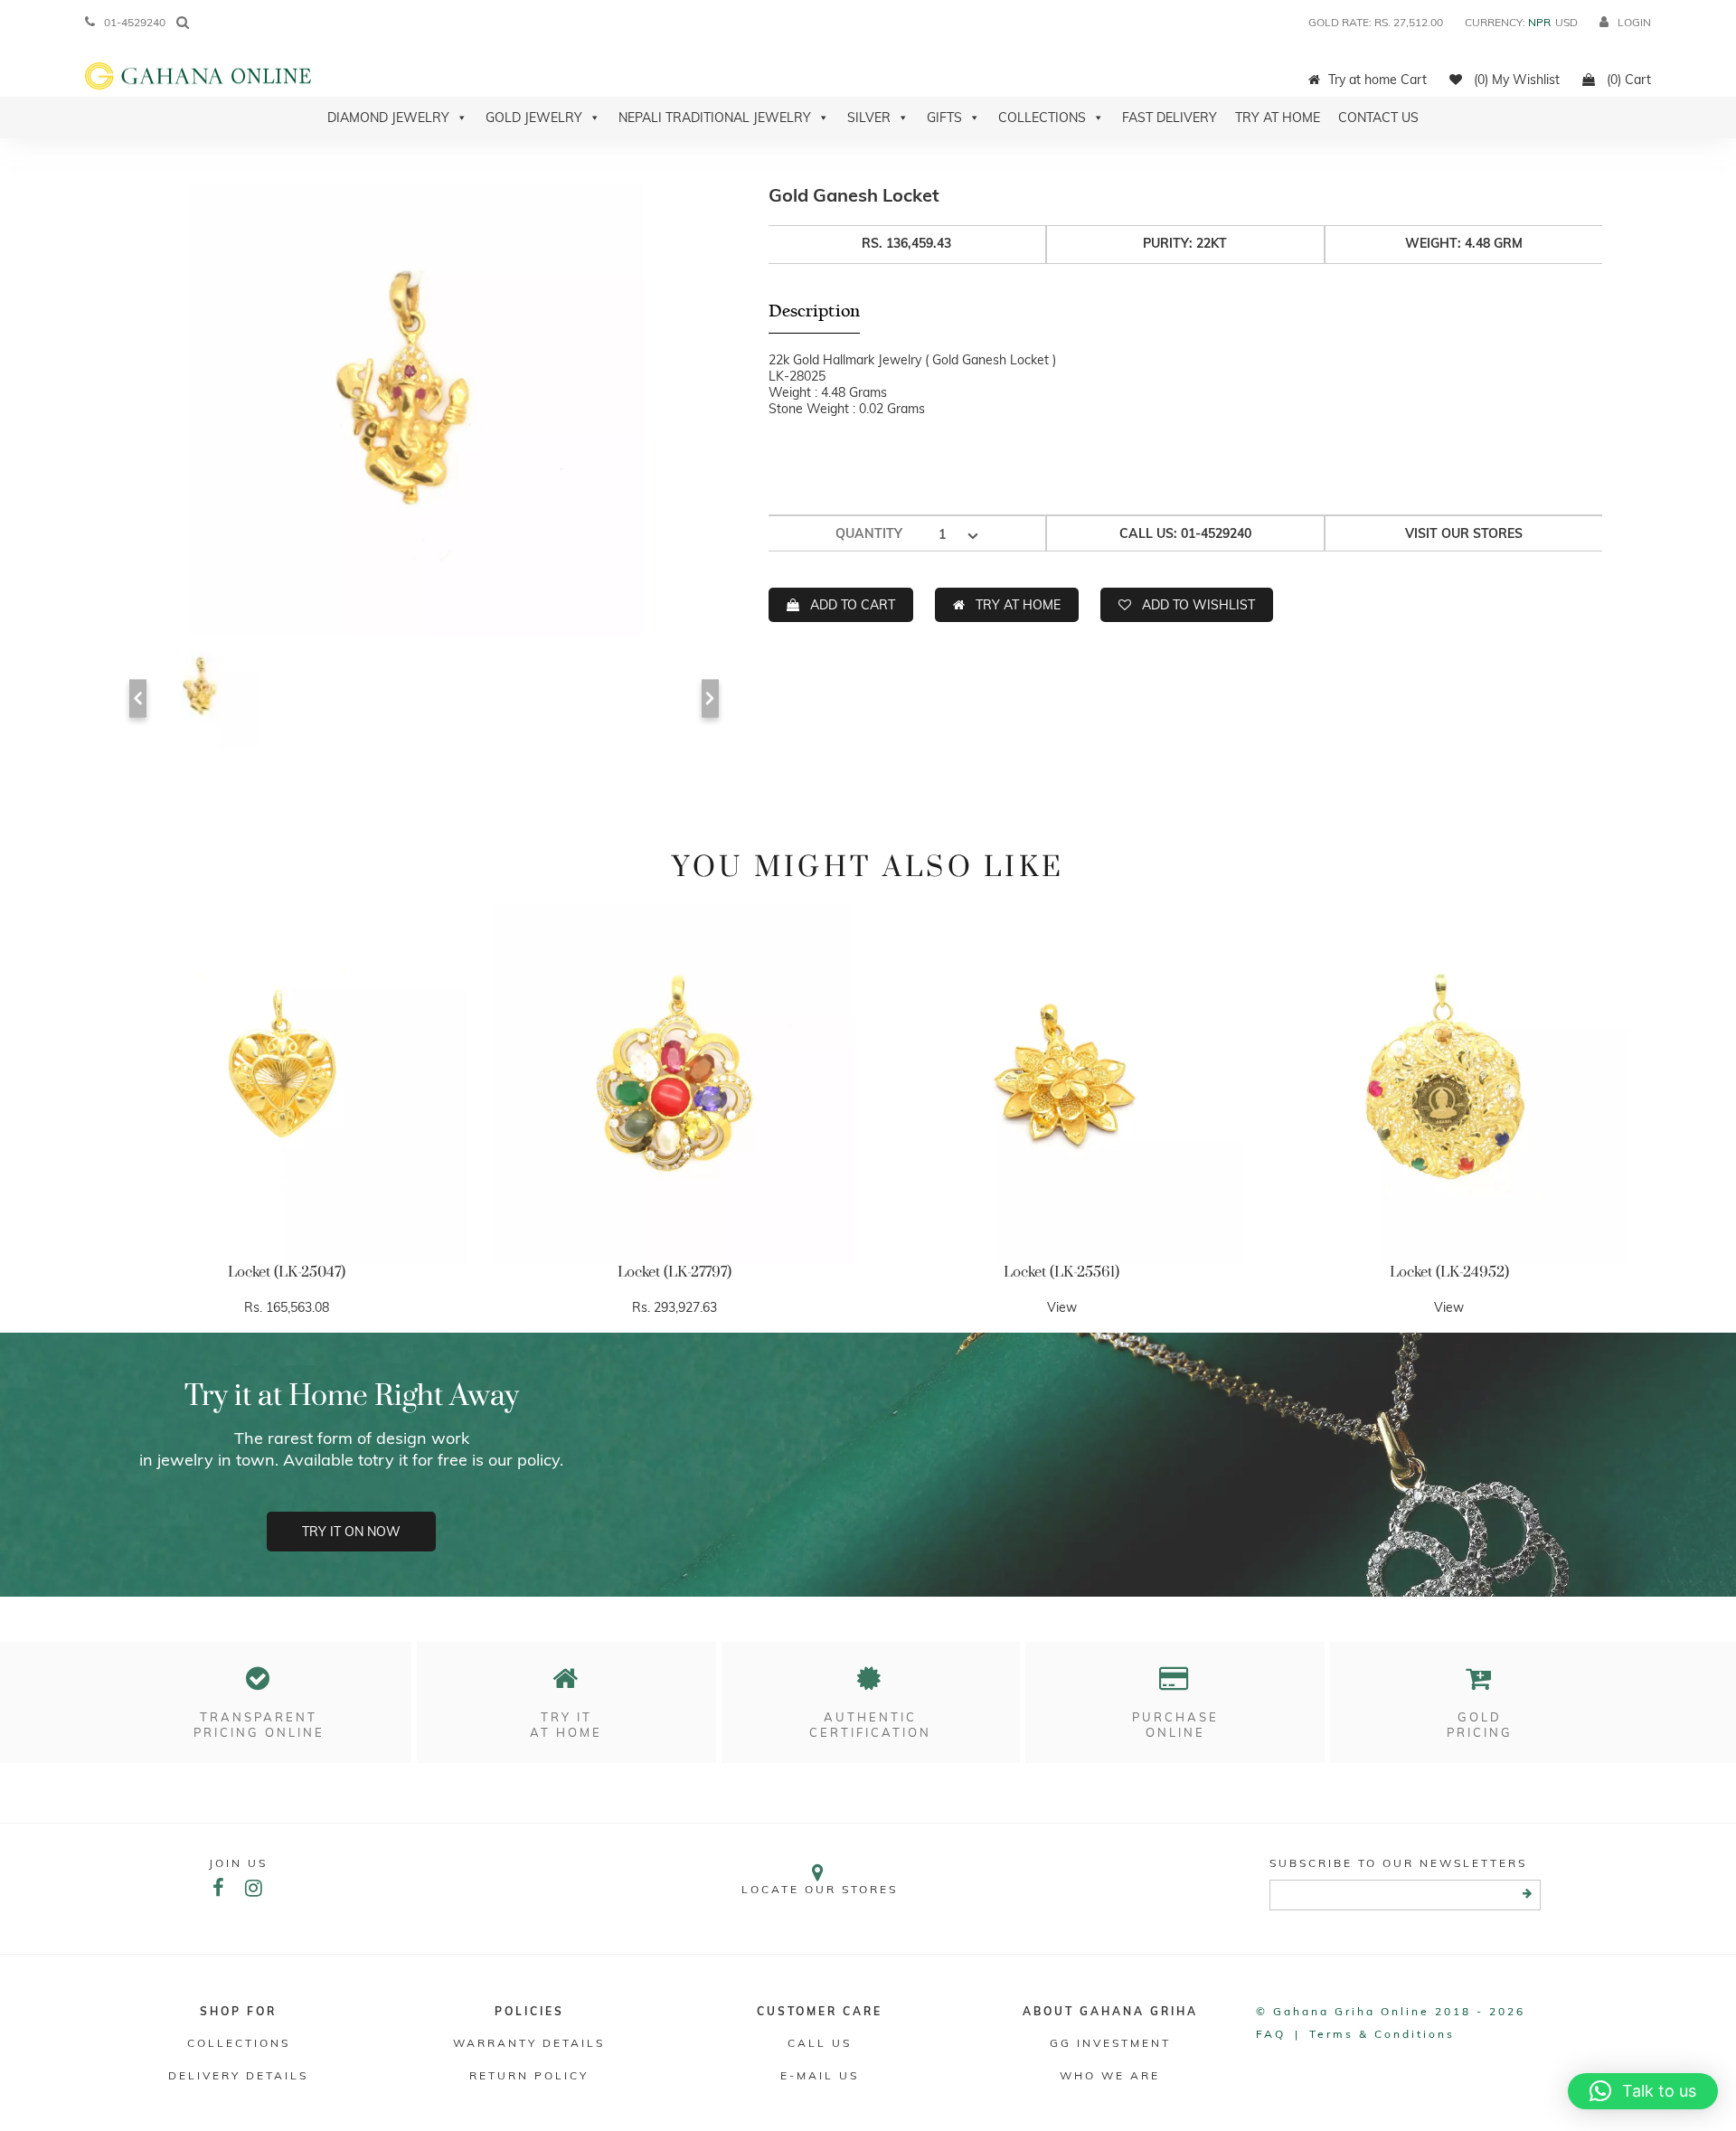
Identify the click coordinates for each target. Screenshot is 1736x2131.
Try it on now (351, 1532)
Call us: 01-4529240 (1185, 533)
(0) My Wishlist (1515, 80)
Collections (1042, 118)
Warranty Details (529, 2043)
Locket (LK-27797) (675, 1272)
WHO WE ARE (1110, 2075)
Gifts (944, 118)
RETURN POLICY (529, 2075)
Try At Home (1278, 118)
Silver (869, 118)
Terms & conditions (1382, 2034)
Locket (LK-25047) (287, 1272)
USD (1566, 22)
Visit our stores (1464, 533)
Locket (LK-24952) (1449, 1272)
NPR (1539, 22)
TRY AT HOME (1018, 605)
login (1634, 22)
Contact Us (1378, 118)
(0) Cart (1627, 80)
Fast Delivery (1170, 118)
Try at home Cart (1377, 80)
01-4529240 (135, 22)
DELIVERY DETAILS (238, 2075)
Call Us (820, 2043)
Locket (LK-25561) (1061, 1272)
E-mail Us (820, 2075)
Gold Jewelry (534, 118)
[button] (1643, 2091)
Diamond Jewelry (388, 118)
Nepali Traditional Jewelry (715, 118)
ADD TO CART (853, 605)
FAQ (1271, 2034)
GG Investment (1110, 2043)
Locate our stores (820, 1889)
